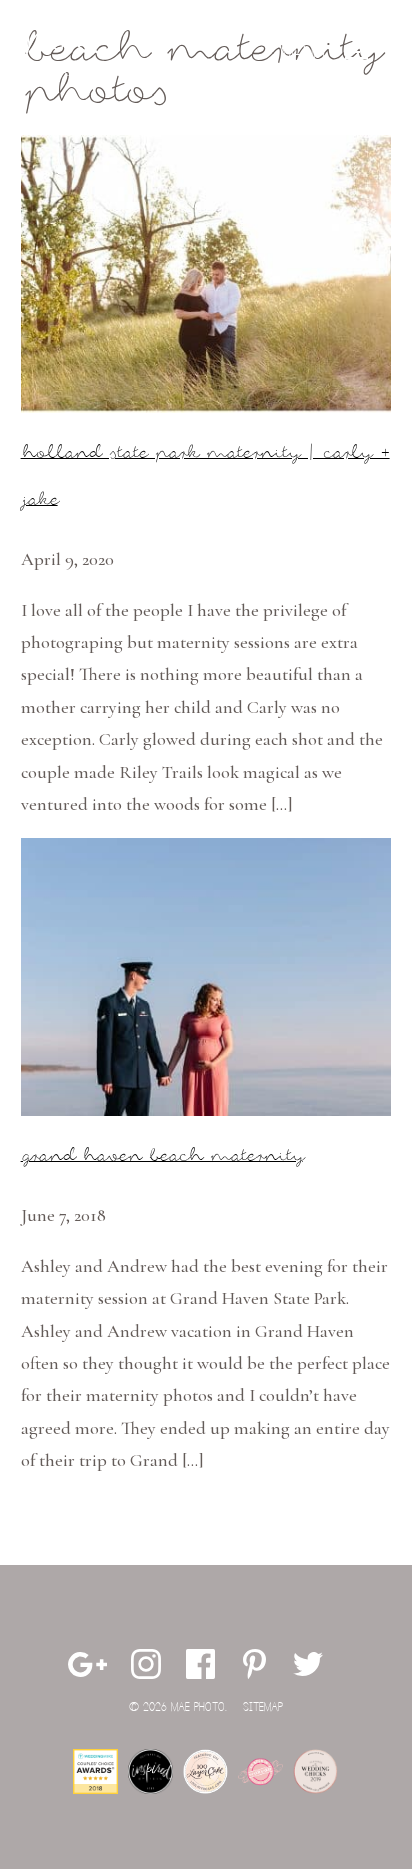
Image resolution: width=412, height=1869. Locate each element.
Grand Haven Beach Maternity (162, 1156)
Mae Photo (66, 55)
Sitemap (263, 1707)
